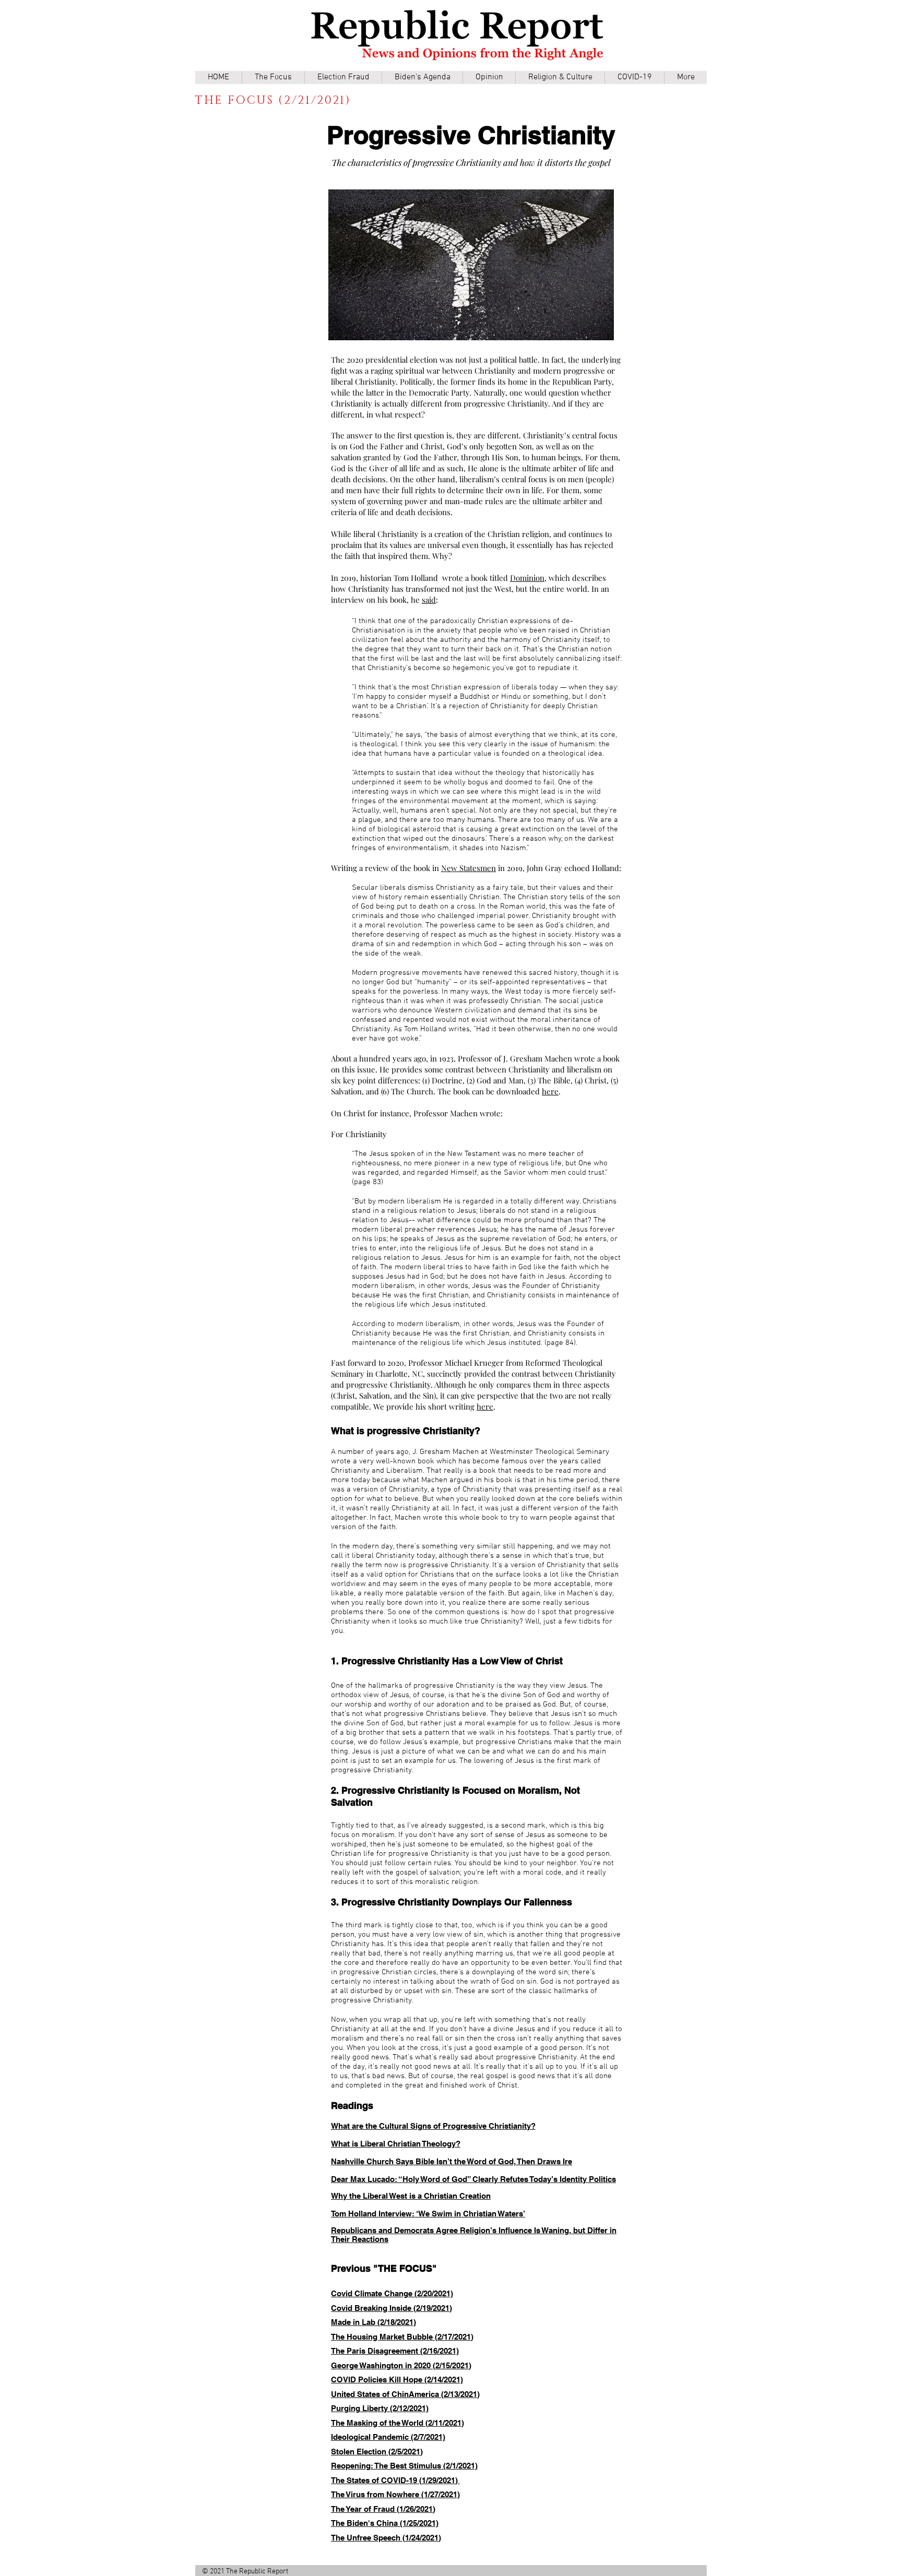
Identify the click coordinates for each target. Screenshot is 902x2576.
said (429, 600)
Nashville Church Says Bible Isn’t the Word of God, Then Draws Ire (452, 2161)
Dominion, (528, 578)
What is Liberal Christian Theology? (396, 2144)
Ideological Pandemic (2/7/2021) (388, 2437)
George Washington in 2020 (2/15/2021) (401, 2365)
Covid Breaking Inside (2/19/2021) (391, 2308)
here (550, 1091)
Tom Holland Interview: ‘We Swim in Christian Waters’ (428, 2214)
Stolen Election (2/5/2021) (377, 2452)
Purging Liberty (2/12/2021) (380, 2408)
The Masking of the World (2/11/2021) (397, 2423)
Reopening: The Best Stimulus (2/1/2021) (404, 2466)
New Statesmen (468, 868)
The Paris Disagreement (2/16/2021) (395, 2351)
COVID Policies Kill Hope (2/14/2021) (397, 2380)
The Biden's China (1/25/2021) (385, 2523)
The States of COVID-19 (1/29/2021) (394, 2480)
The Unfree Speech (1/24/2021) (386, 2538)
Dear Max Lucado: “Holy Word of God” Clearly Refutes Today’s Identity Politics (473, 2179)
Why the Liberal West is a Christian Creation (411, 2196)
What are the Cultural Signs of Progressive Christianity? (433, 2126)
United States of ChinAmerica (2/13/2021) (405, 2394)
